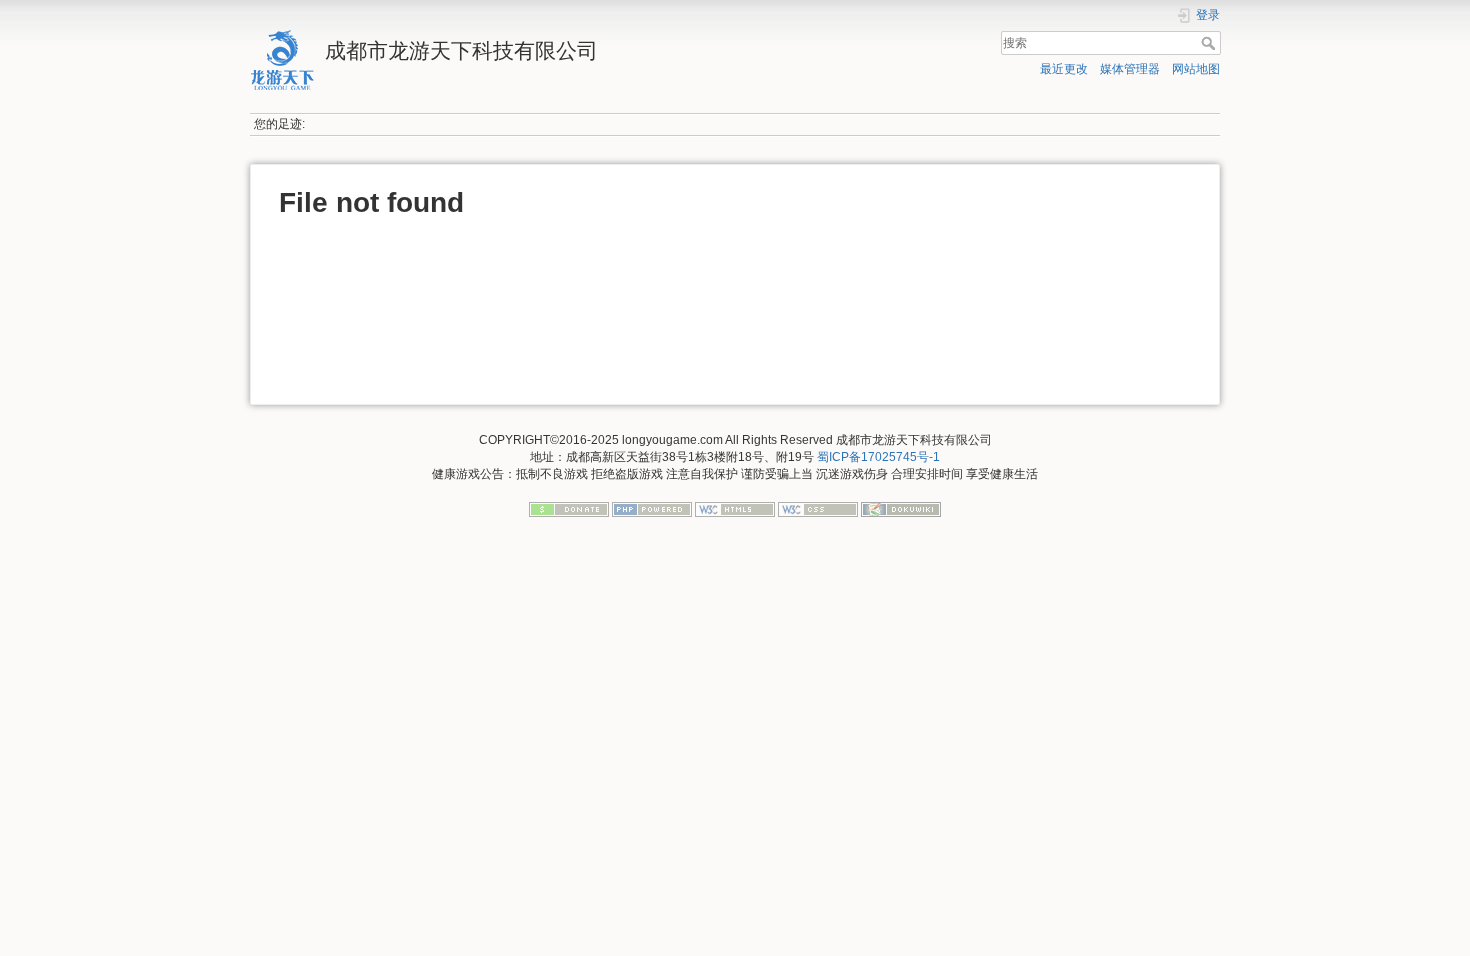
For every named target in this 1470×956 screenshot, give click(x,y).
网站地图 (1196, 69)
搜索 (1210, 43)
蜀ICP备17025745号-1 (878, 457)
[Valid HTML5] (735, 509)
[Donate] (569, 509)
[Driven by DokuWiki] (901, 509)
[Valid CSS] (818, 509)
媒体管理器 (1130, 69)
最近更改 (1064, 69)
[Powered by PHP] (652, 509)
